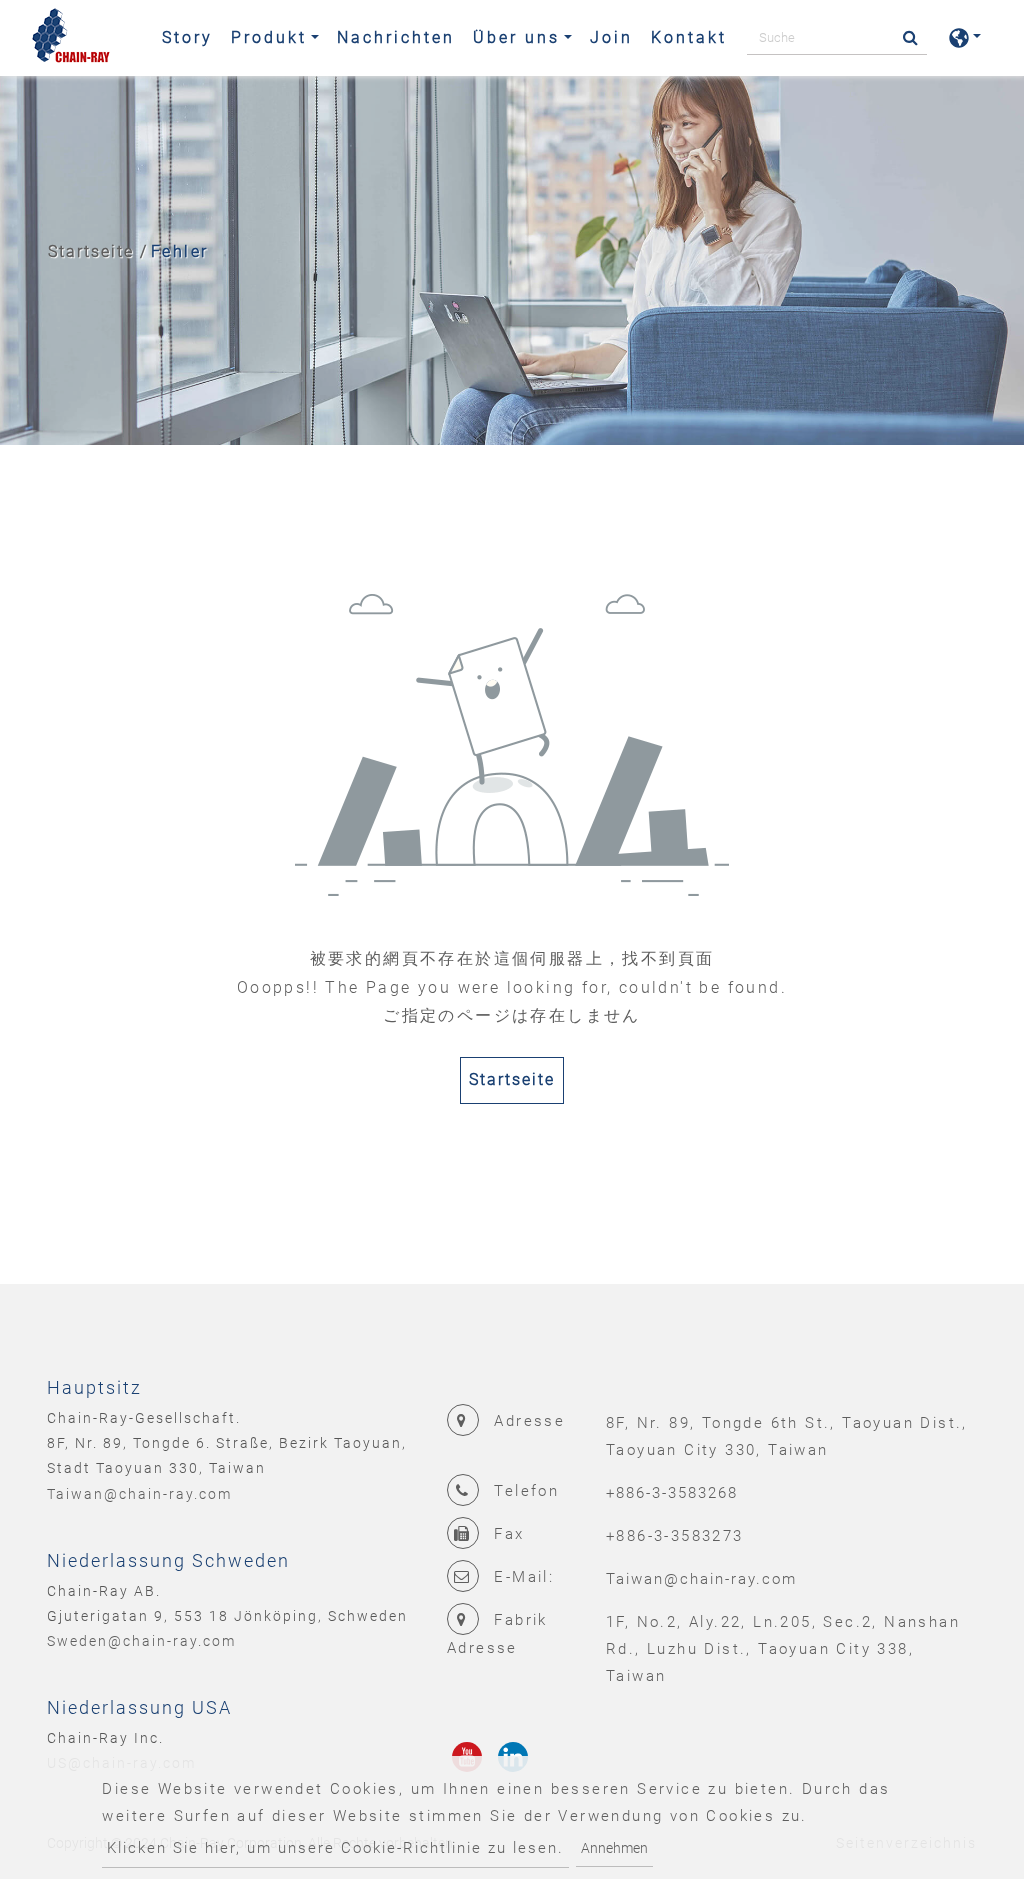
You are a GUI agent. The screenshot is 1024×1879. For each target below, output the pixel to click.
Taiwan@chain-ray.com (139, 1494)
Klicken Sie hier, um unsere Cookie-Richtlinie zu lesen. (335, 1848)
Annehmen (614, 1848)
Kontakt (689, 37)
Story (187, 37)
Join (611, 37)
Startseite (91, 251)
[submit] (904, 38)
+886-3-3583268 (672, 1493)
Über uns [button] (516, 37)
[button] (965, 38)
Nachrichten (396, 37)
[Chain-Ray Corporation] (71, 38)
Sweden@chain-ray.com (141, 1641)
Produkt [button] (269, 37)
